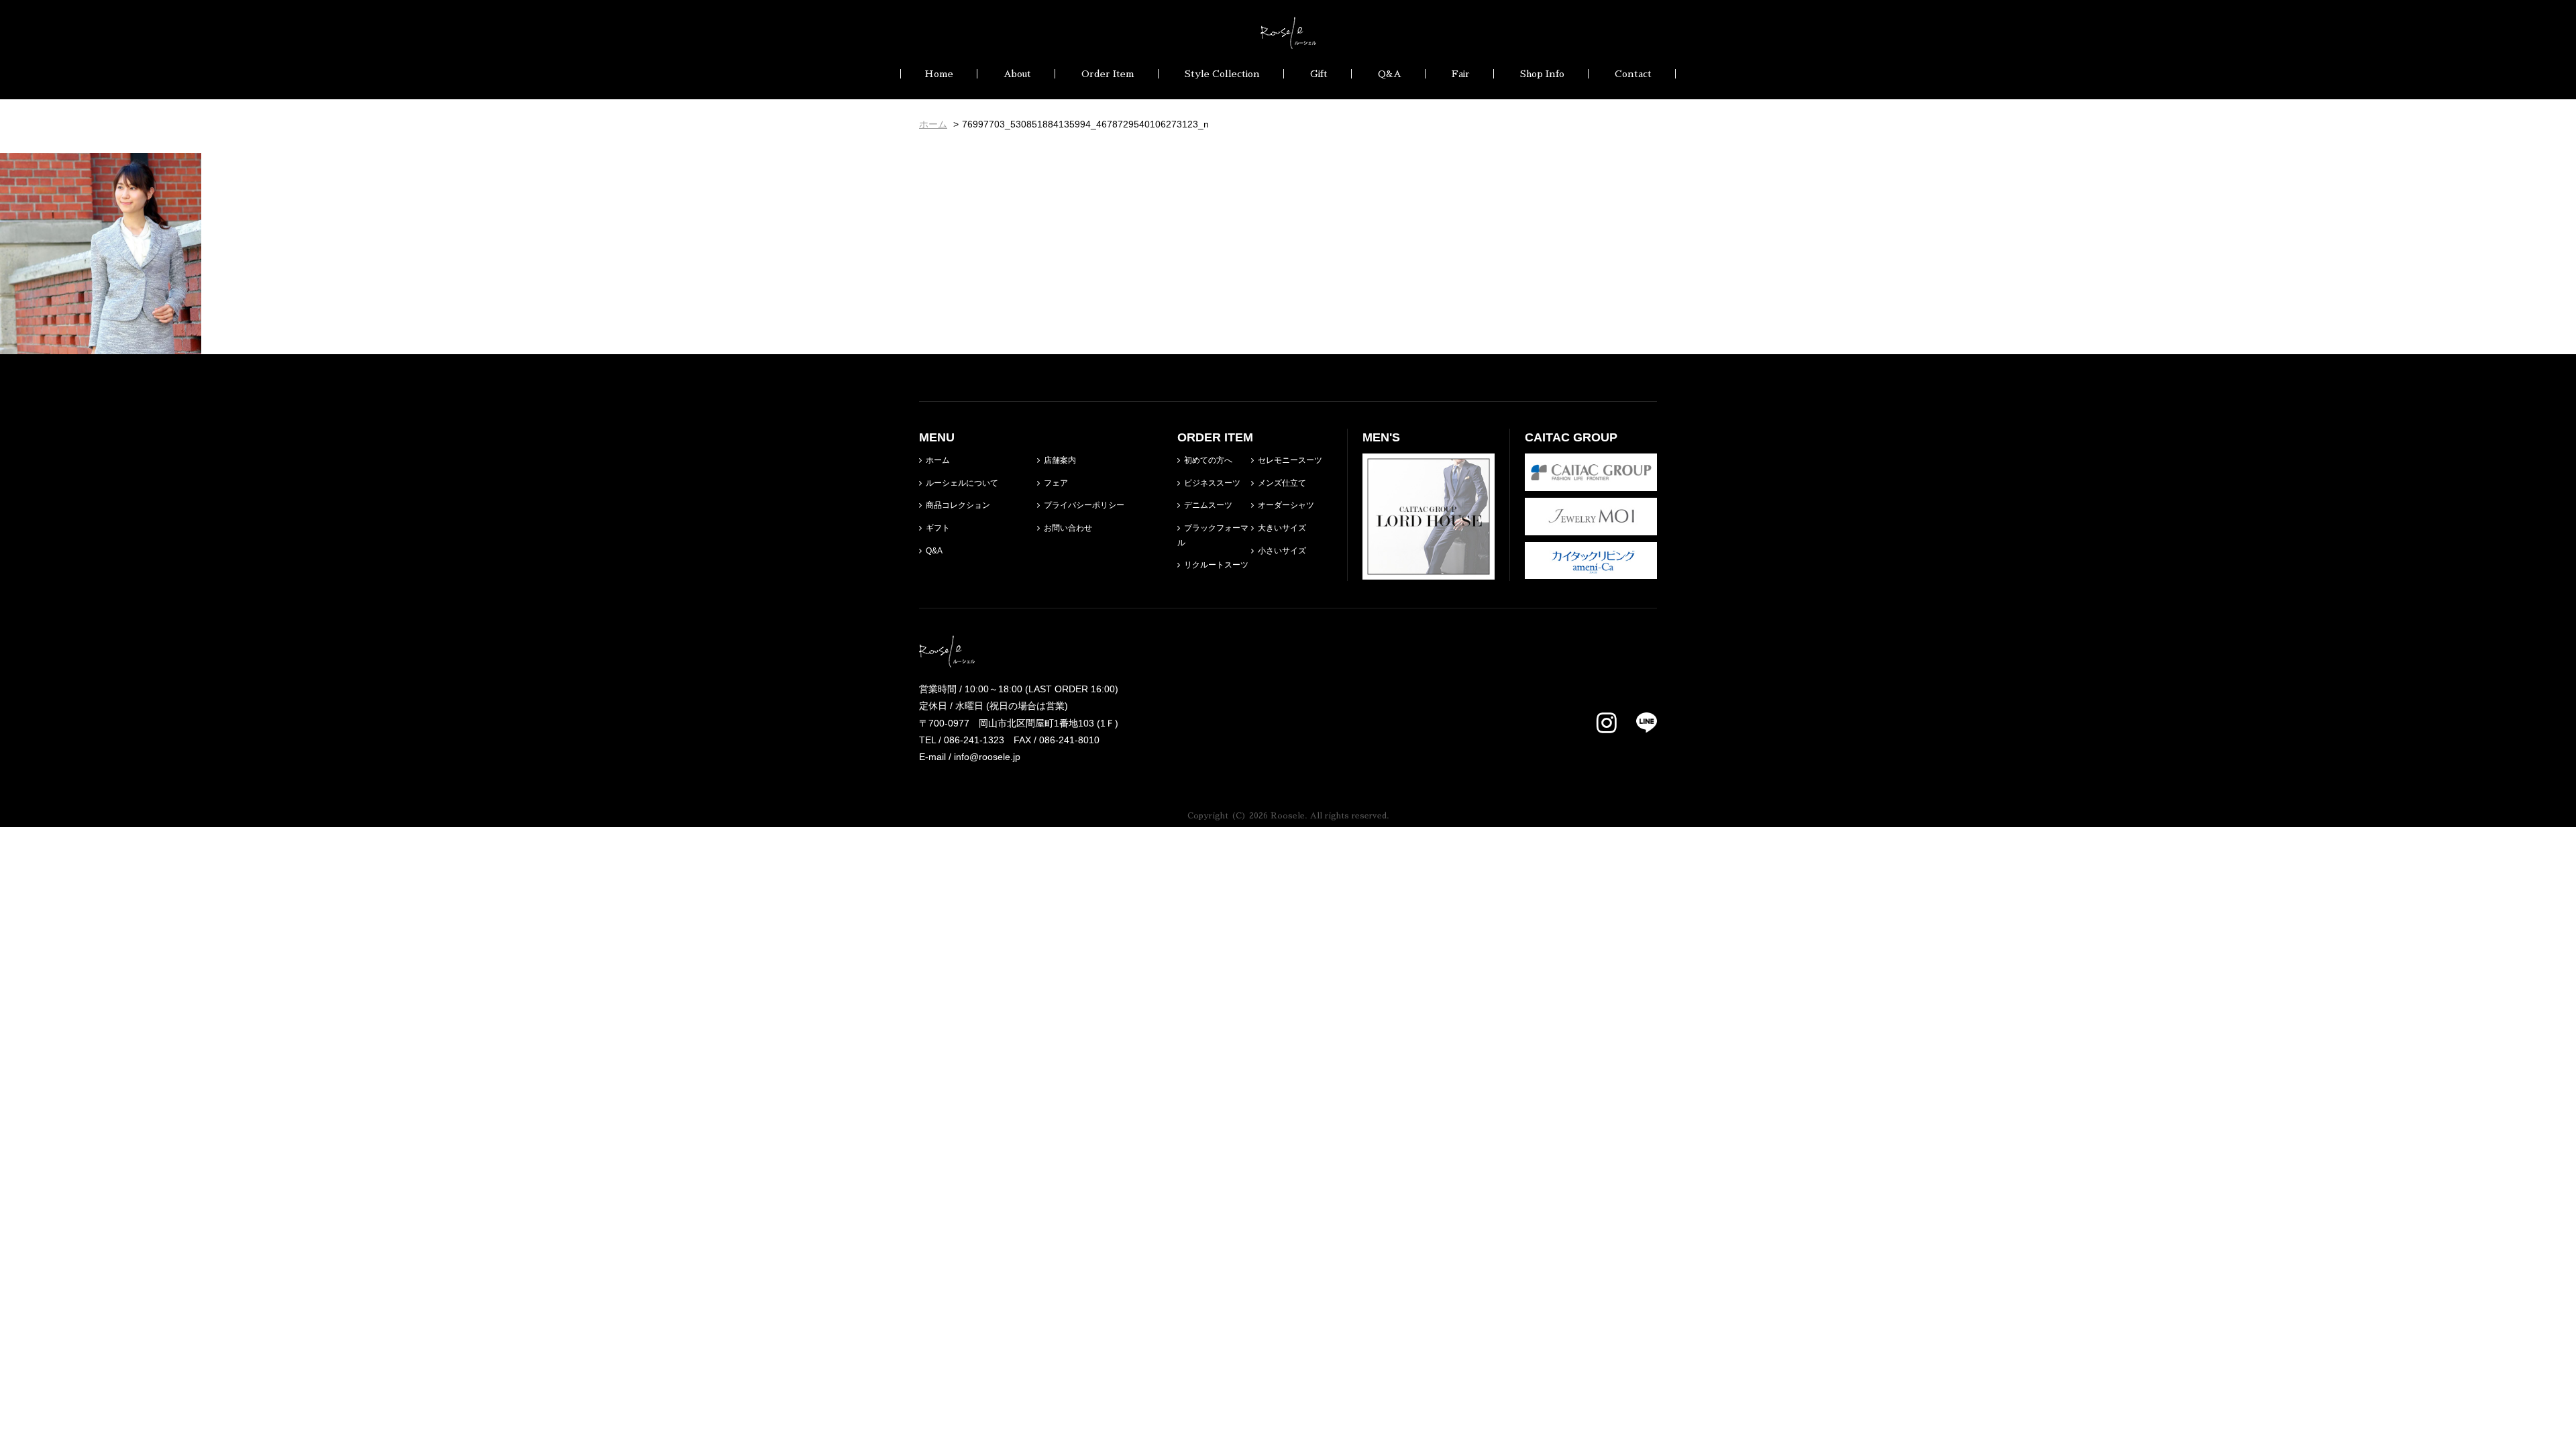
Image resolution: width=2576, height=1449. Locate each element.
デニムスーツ (1208, 505)
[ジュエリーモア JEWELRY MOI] (1591, 526)
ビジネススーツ (1212, 483)
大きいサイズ (1282, 528)
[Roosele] (1288, 40)
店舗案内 (1060, 460)
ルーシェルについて (962, 483)
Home (939, 74)
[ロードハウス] (1429, 571)
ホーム (938, 460)
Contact (1633, 74)
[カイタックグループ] (1591, 482)
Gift (1319, 74)
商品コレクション (958, 505)
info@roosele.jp (987, 757)
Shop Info (1542, 74)
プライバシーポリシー (1084, 505)
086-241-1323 (974, 740)
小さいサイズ (1282, 551)
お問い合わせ (1068, 528)
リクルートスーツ (1216, 565)
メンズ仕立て (1282, 483)
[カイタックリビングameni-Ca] (1591, 570)
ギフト (938, 528)
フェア (1056, 483)
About (1017, 74)
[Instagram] (1607, 724)
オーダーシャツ (1286, 505)
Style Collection (1222, 74)
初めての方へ (1208, 460)
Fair (1461, 74)
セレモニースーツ (1290, 460)
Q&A (1390, 74)
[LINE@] (1639, 722)
